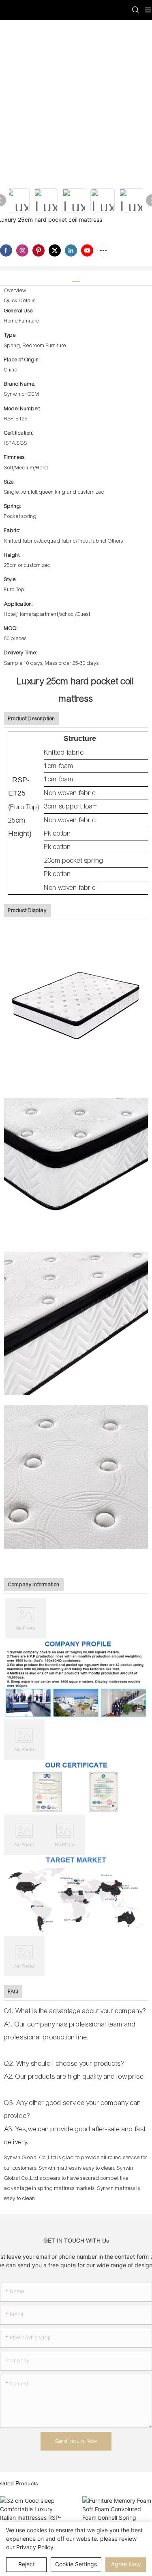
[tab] (76, 278)
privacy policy (35, 2547)
